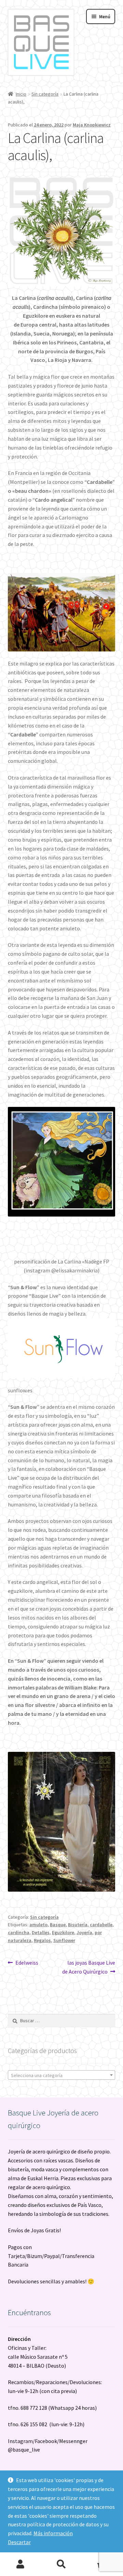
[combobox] (62, 2075)
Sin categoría (45, 94)
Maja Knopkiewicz (92, 125)
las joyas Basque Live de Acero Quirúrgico (89, 1967)
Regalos (42, 1940)
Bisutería (78, 1925)
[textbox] (62, 2075)
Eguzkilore (63, 1932)
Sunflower (64, 1940)
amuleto (38, 1925)
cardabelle (101, 1925)
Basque (58, 1925)
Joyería (84, 1932)
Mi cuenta (20, 2564)
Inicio (21, 94)
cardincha (19, 1932)
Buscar (61, 2564)
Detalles (41, 1932)
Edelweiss (27, 1962)
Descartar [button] (19, 2542)
